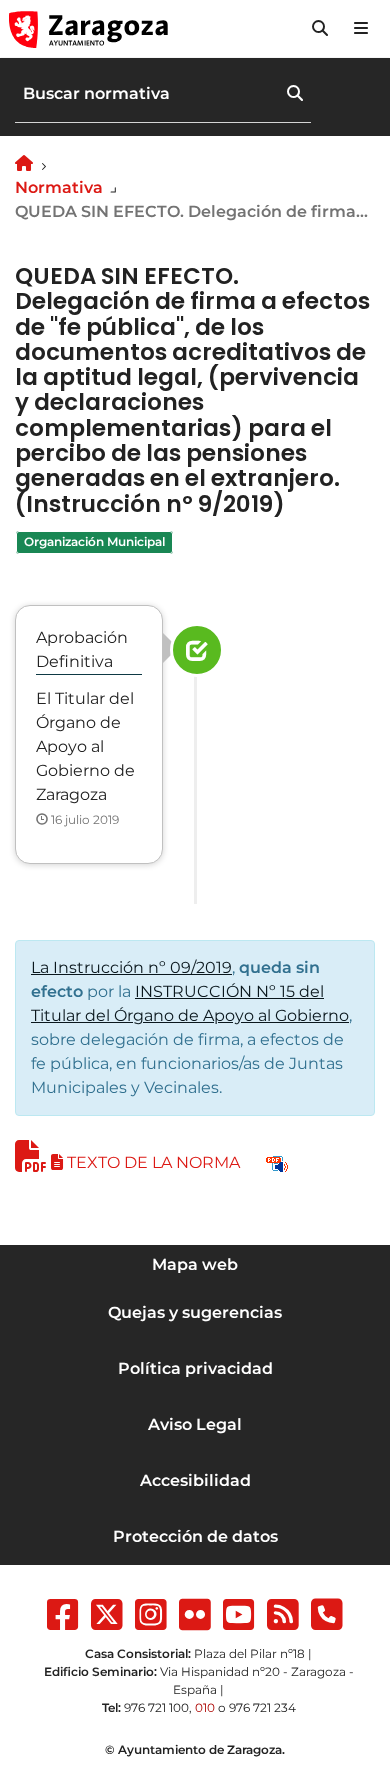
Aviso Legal (195, 1424)
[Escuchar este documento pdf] (277, 1163)
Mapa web (195, 1264)
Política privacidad (195, 1368)
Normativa (59, 187)
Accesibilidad (195, 1480)
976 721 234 (262, 1707)
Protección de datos (195, 1536)
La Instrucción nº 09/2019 (131, 967)
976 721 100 (156, 1707)
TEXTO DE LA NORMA (153, 1162)
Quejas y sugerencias (195, 1312)
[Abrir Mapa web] (361, 29)
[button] (320, 29)
